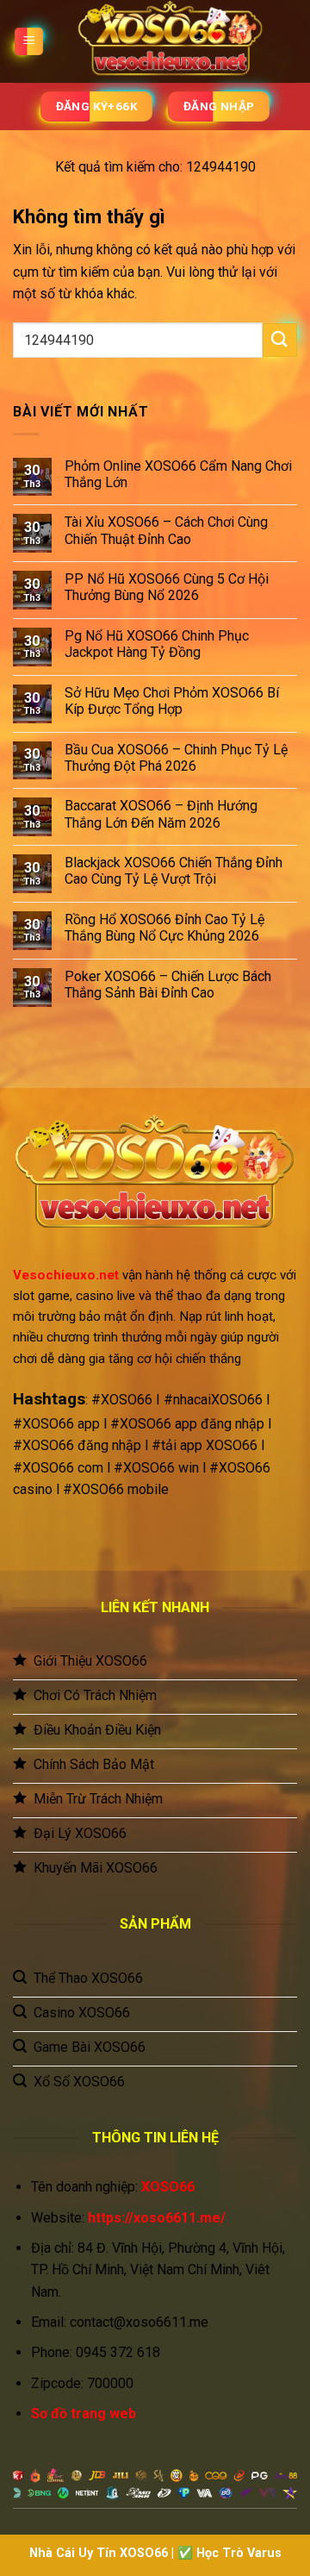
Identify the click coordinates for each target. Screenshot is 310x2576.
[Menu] (29, 42)
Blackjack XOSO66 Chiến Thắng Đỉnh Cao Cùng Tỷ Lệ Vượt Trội (174, 871)
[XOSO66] (170, 41)
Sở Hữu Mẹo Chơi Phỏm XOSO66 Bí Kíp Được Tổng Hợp (172, 701)
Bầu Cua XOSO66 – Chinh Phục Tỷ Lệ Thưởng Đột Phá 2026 (176, 758)
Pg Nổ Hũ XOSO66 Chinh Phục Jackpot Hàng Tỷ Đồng (157, 644)
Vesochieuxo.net (66, 1275)
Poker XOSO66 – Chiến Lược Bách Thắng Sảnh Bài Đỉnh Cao (168, 985)
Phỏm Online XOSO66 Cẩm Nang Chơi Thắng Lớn (178, 474)
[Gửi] (280, 340)
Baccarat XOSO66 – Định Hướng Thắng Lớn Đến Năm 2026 (161, 814)
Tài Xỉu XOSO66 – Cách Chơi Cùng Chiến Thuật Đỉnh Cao (166, 530)
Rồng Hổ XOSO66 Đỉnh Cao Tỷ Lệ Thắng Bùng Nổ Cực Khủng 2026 (164, 928)
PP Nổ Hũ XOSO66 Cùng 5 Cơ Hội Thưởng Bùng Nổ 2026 (167, 587)
